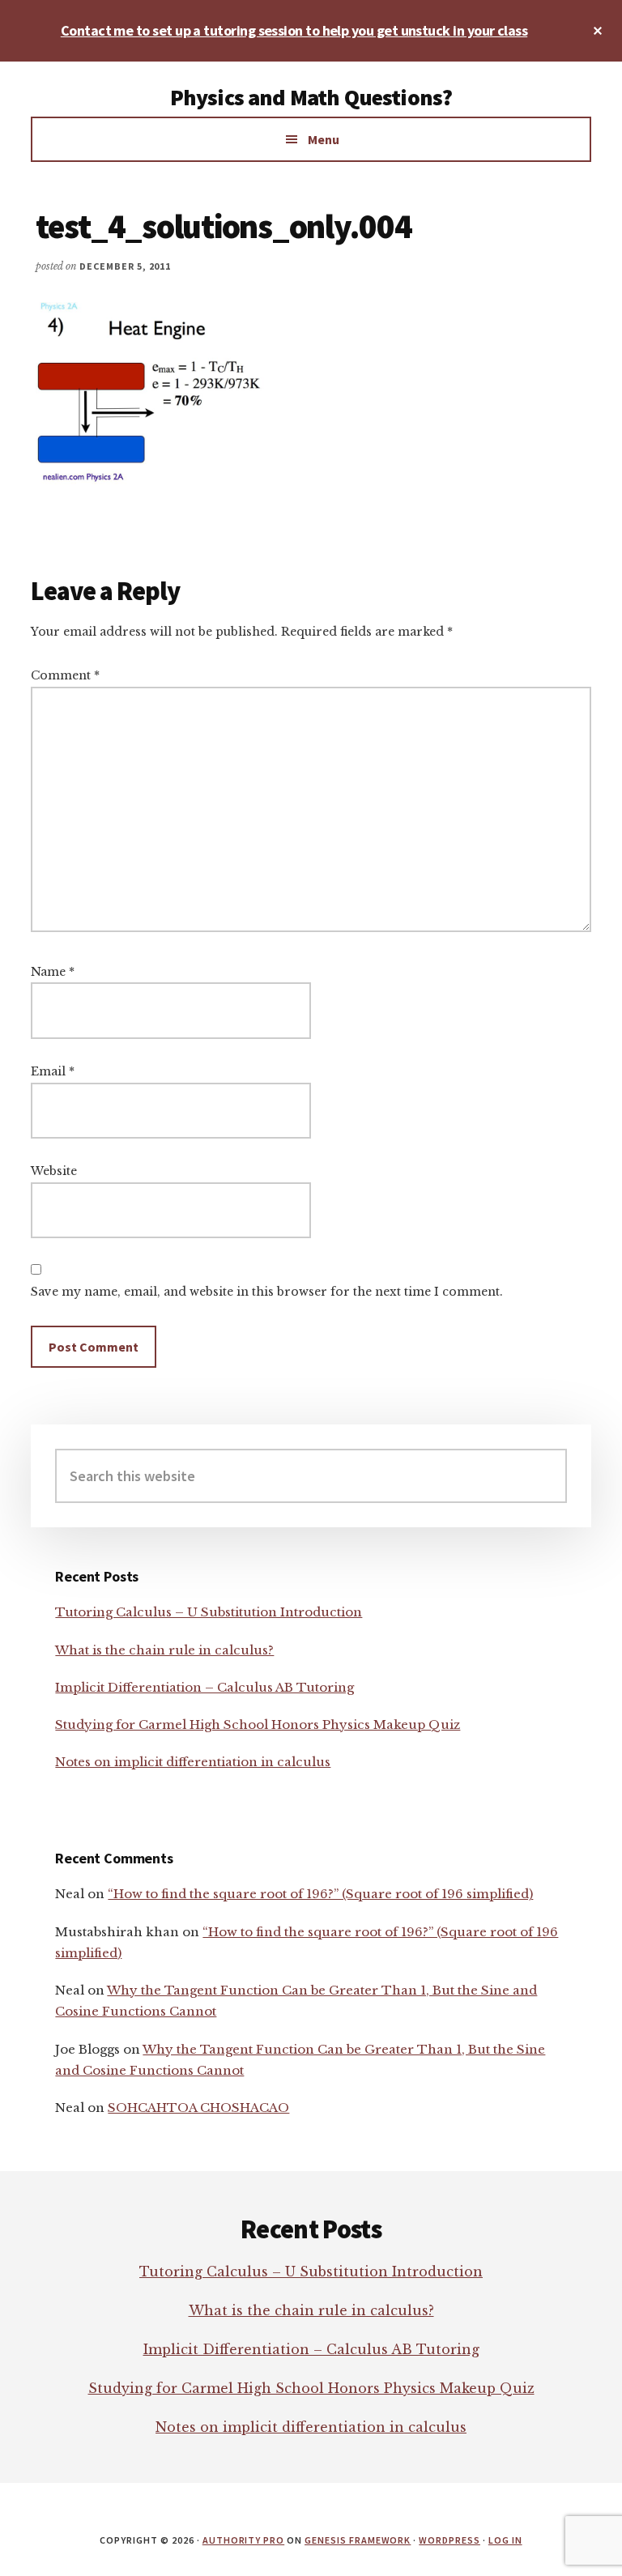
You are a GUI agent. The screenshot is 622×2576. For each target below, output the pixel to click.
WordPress (449, 2540)
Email (53, 1071)
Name (53, 972)
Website (54, 1171)
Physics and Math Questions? (311, 97)
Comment (65, 675)
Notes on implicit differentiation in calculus (193, 1762)
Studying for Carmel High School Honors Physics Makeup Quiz (258, 1724)
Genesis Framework (358, 2540)
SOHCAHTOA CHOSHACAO (198, 2108)
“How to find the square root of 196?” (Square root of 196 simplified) (320, 1894)
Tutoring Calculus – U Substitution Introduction (209, 1612)
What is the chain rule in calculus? (164, 1650)
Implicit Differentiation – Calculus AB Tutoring (204, 1687)
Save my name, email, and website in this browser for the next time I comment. (267, 1292)
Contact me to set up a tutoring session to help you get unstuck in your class (294, 30)
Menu (324, 139)
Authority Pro (243, 2540)
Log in (505, 2540)
